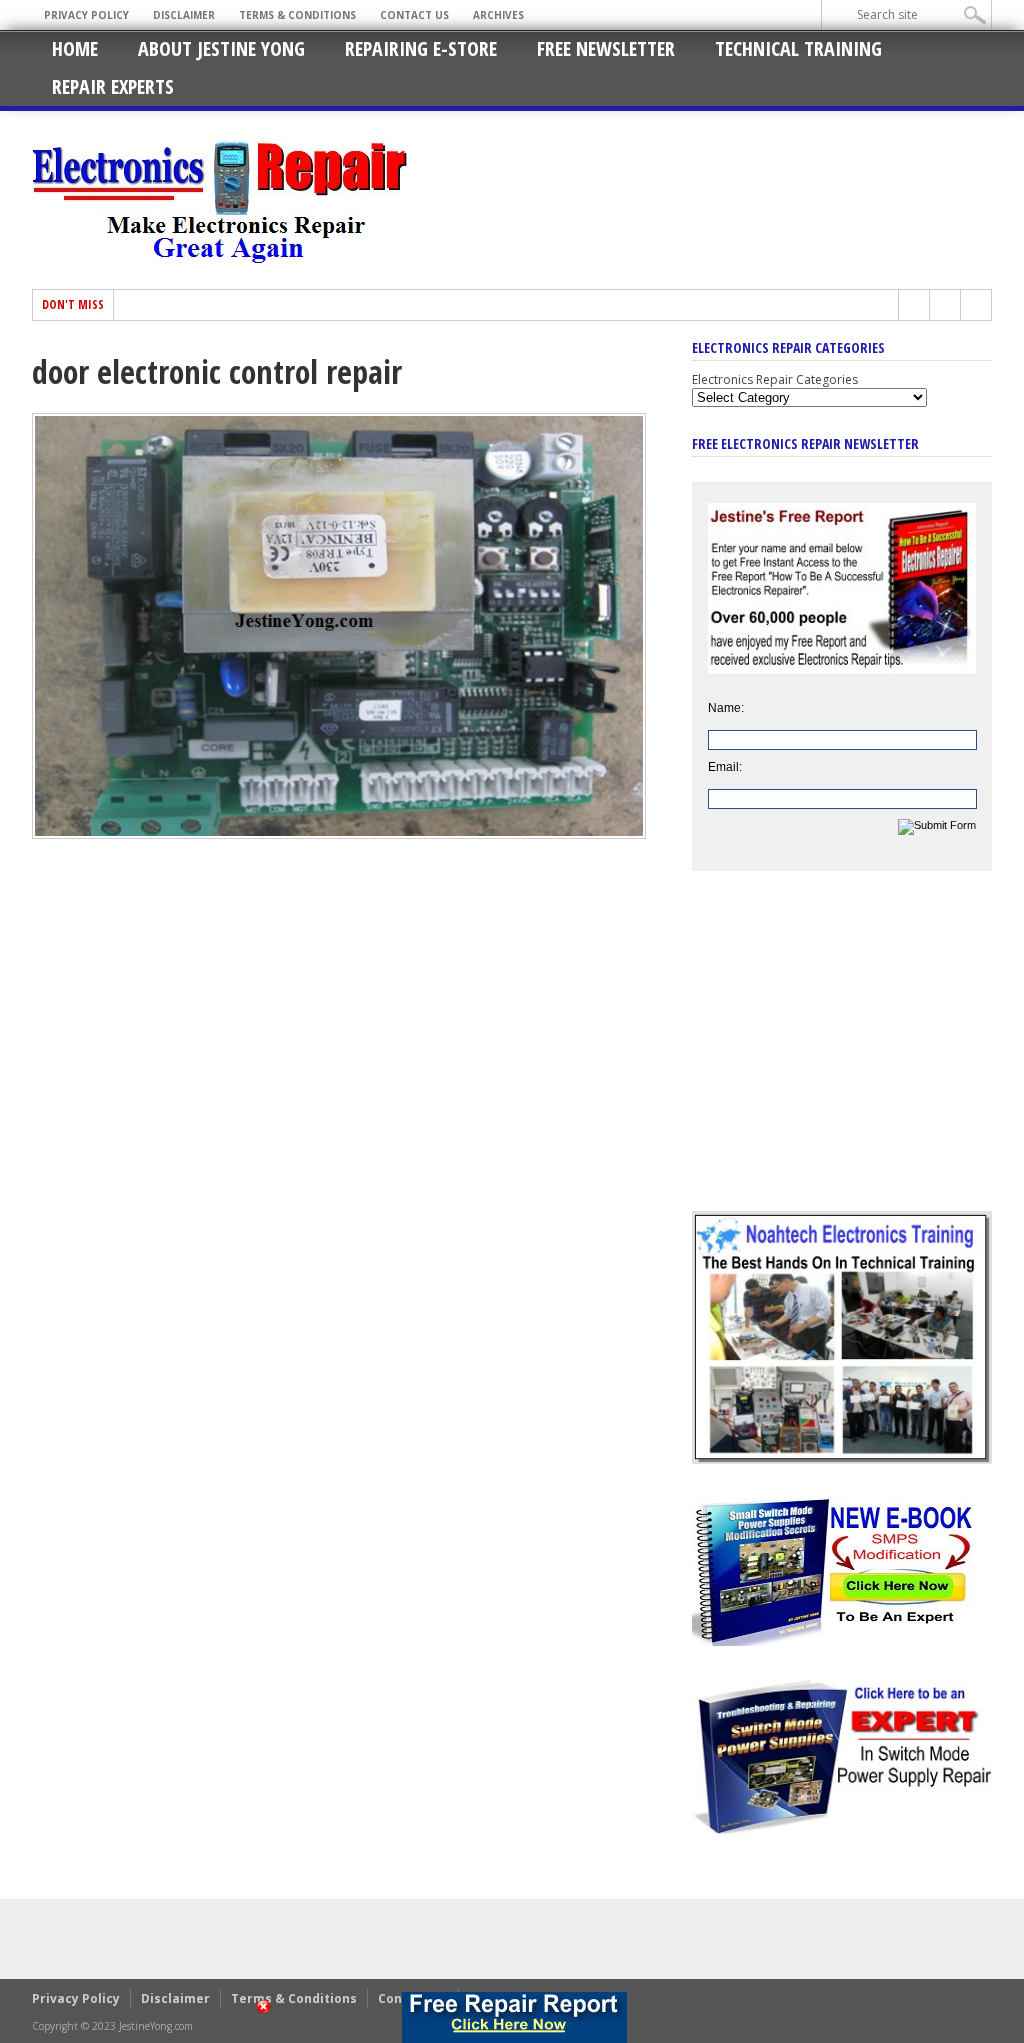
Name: (726, 708)
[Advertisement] (842, 1056)
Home (75, 48)
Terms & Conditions (297, 15)
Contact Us (414, 15)
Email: (725, 767)
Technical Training (798, 48)
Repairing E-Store (421, 48)
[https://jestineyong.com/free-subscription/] (514, 2017)
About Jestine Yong (221, 48)
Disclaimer (184, 15)
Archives (498, 15)
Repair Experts (113, 86)
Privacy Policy (86, 15)
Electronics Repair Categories (775, 379)
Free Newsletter (606, 48)
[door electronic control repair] (339, 834)
